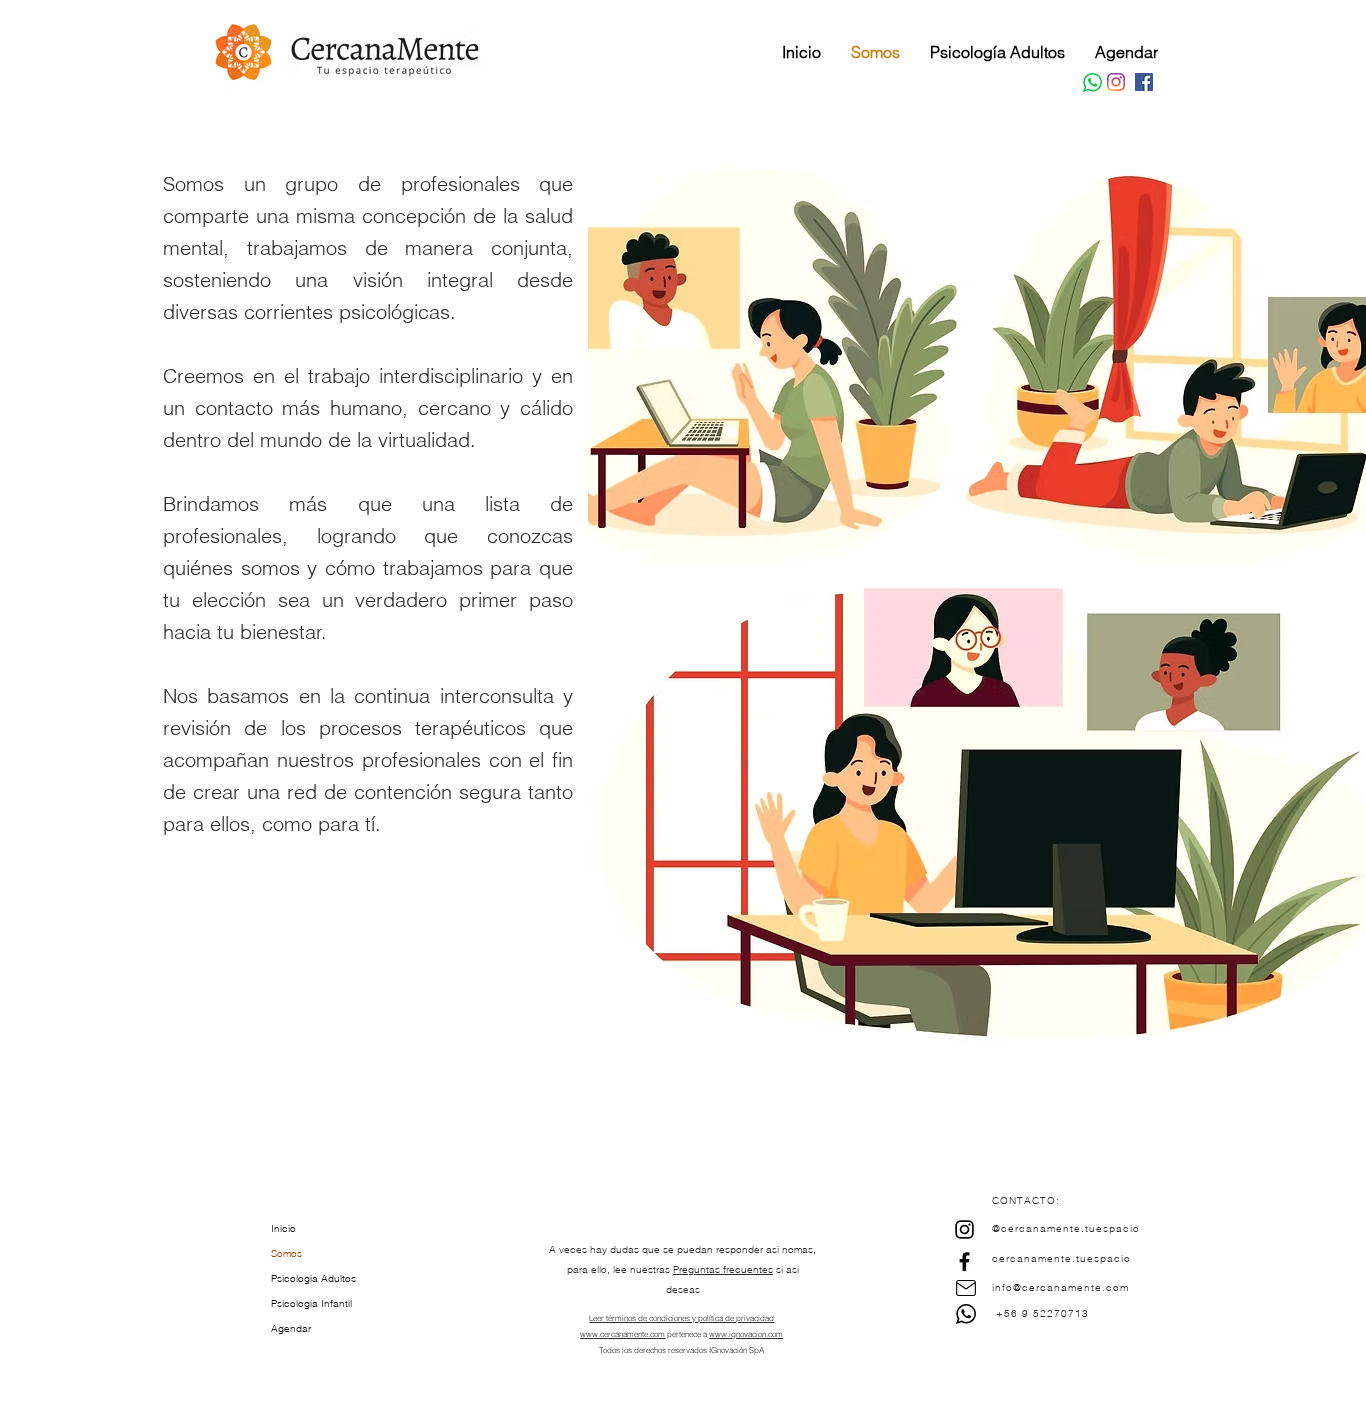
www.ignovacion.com (746, 1334)
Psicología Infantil (311, 1303)
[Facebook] (1144, 82)
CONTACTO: (1026, 1200)
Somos (286, 1253)
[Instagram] (1116, 82)
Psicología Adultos (313, 1278)
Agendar (291, 1328)
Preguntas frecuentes (723, 1269)
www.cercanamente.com (622, 1334)
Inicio (283, 1228)
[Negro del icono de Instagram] (964, 1229)
